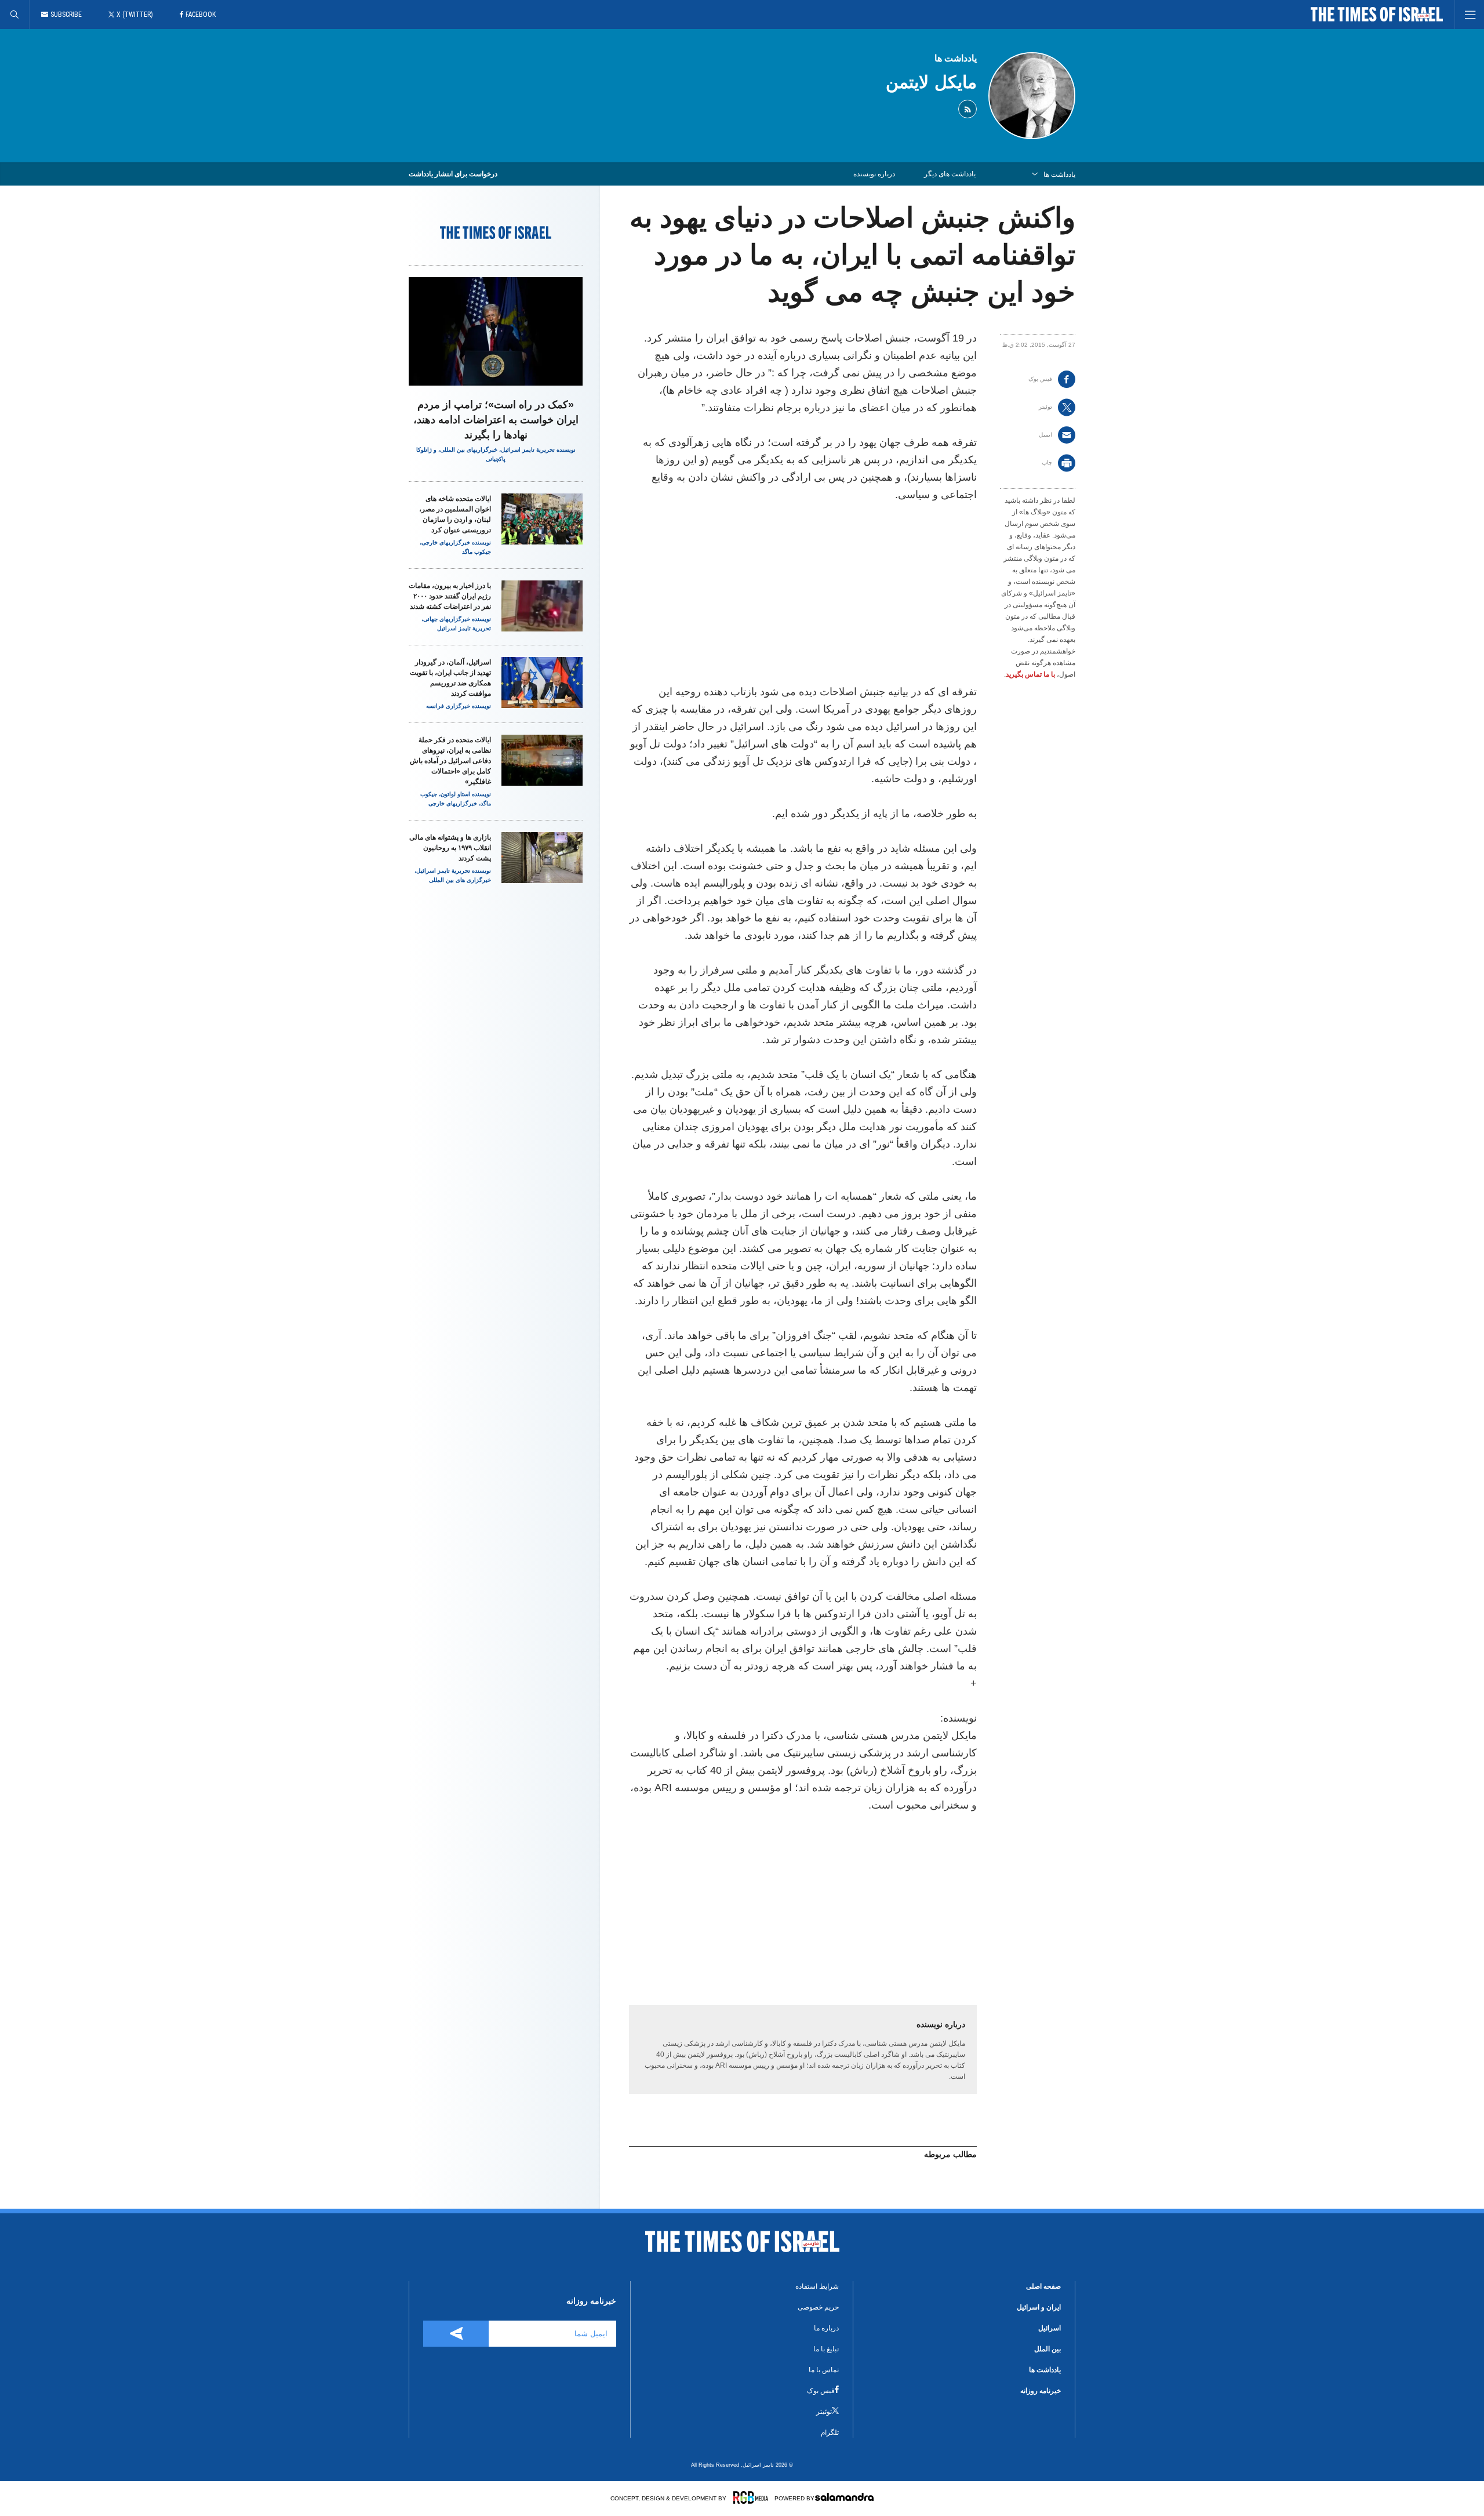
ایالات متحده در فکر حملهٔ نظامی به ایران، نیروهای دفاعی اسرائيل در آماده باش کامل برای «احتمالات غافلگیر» (450, 761)
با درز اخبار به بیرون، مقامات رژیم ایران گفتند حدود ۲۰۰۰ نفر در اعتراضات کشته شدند (450, 596)
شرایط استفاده (817, 2286)
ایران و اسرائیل (1039, 2307)
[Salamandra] (844, 2497)
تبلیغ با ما (826, 2349)
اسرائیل (1050, 2328)
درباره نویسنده (874, 174)
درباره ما (826, 2328)
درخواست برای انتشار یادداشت (453, 174)
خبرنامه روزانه (1041, 2391)
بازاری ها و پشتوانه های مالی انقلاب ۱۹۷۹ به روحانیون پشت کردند (450, 848)
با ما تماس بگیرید (1030, 674)
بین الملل (1047, 2349)
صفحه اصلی (1043, 2286)
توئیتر (824, 2412)
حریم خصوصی (818, 2307)
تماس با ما (824, 2370)
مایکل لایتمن (931, 82)
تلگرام (830, 2433)
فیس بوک (821, 2391)
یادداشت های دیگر (950, 174)
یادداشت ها (956, 58)
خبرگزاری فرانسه (448, 706)
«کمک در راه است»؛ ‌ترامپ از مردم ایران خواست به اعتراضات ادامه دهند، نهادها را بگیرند (496, 420)
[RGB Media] (751, 2497)
